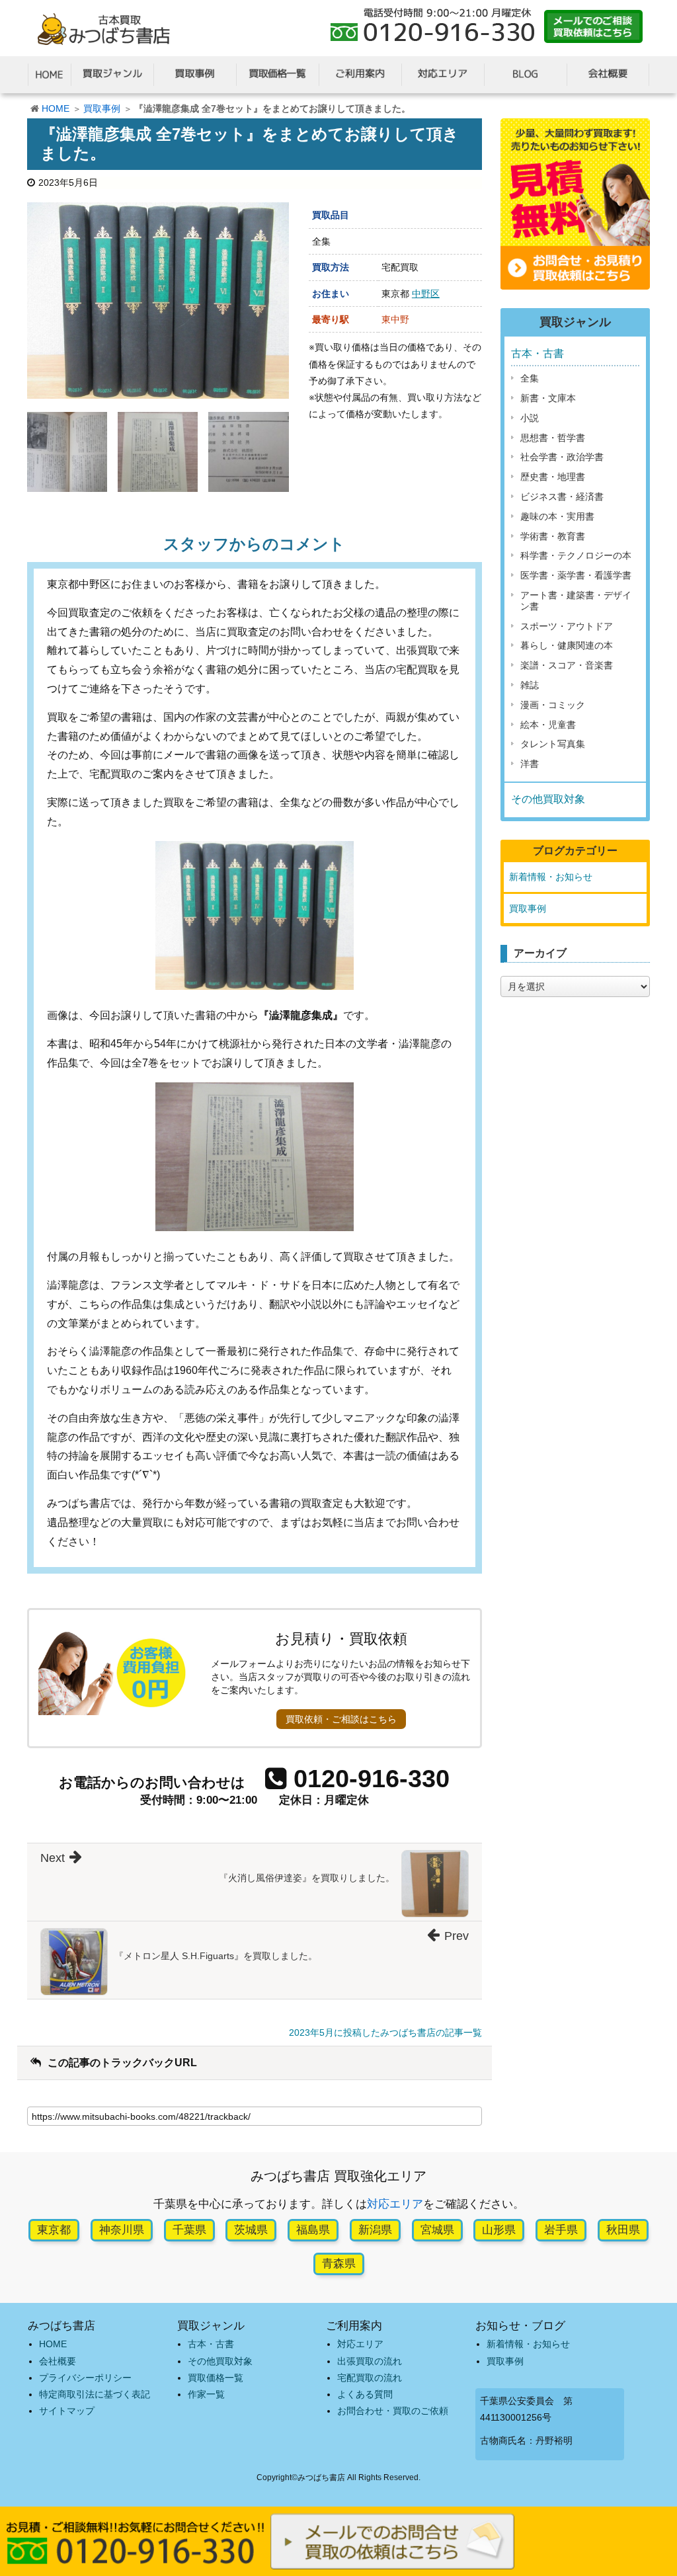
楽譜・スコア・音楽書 (567, 665)
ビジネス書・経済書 (562, 497)
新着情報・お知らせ (551, 877)
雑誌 (530, 685)
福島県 (313, 2230)
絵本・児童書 (548, 725)
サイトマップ (67, 2411)
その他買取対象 (548, 799)
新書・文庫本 (548, 398)
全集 (530, 378)
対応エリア (395, 2204)
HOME (56, 108)
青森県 (339, 2264)
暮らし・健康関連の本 (567, 645)
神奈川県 (122, 2230)
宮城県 (437, 2230)
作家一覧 (206, 2394)
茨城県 (251, 2230)
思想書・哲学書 (553, 438)
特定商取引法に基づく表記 (95, 2394)
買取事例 (102, 108)
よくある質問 (365, 2394)
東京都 (54, 2230)
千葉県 (189, 2230)
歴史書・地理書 (553, 477)
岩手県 (561, 2230)
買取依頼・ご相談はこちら (341, 1719)
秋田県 (623, 2230)
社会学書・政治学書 (562, 457)
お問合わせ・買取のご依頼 (393, 2411)
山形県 (499, 2230)
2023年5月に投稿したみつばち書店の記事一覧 (385, 2033)
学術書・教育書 (553, 536)
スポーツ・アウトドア (567, 626)
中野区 (426, 294)
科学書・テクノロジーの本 (576, 555)
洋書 (530, 764)
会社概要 (58, 2361)
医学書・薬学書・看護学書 (576, 575)
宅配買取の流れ (370, 2378)
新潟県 (375, 2230)
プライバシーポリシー (85, 2378)
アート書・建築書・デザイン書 (576, 601)
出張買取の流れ (370, 2361)
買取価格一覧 (216, 2378)
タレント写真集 (553, 744)
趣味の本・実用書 (557, 516)
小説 (530, 418)
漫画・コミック (553, 705)
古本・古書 (538, 353)
